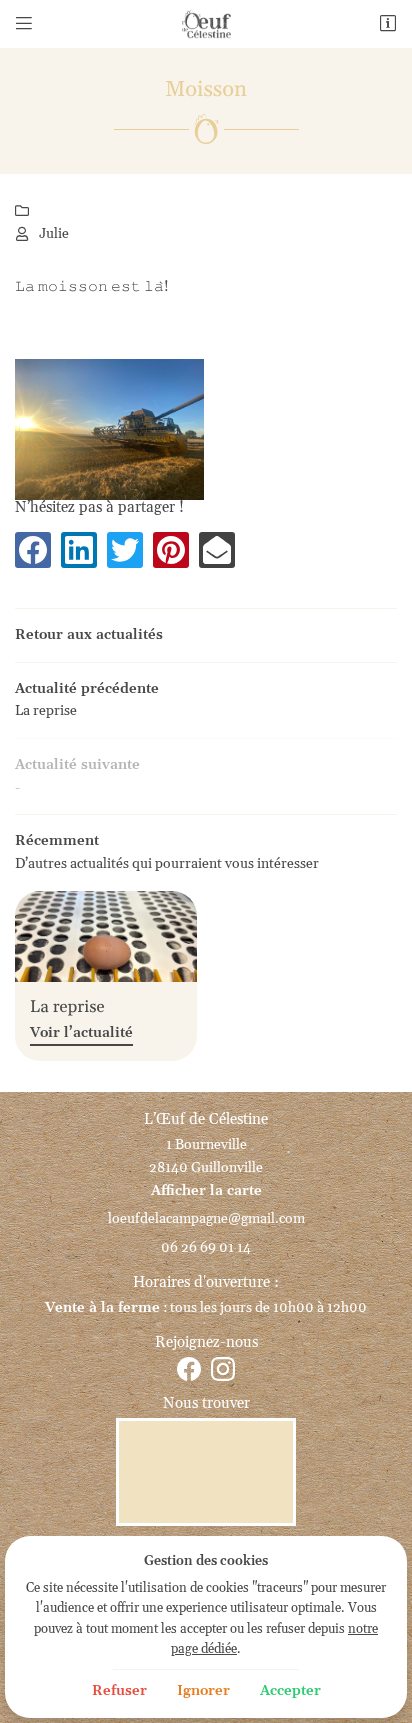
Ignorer (203, 1691)
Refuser (119, 1691)
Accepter (290, 1691)
